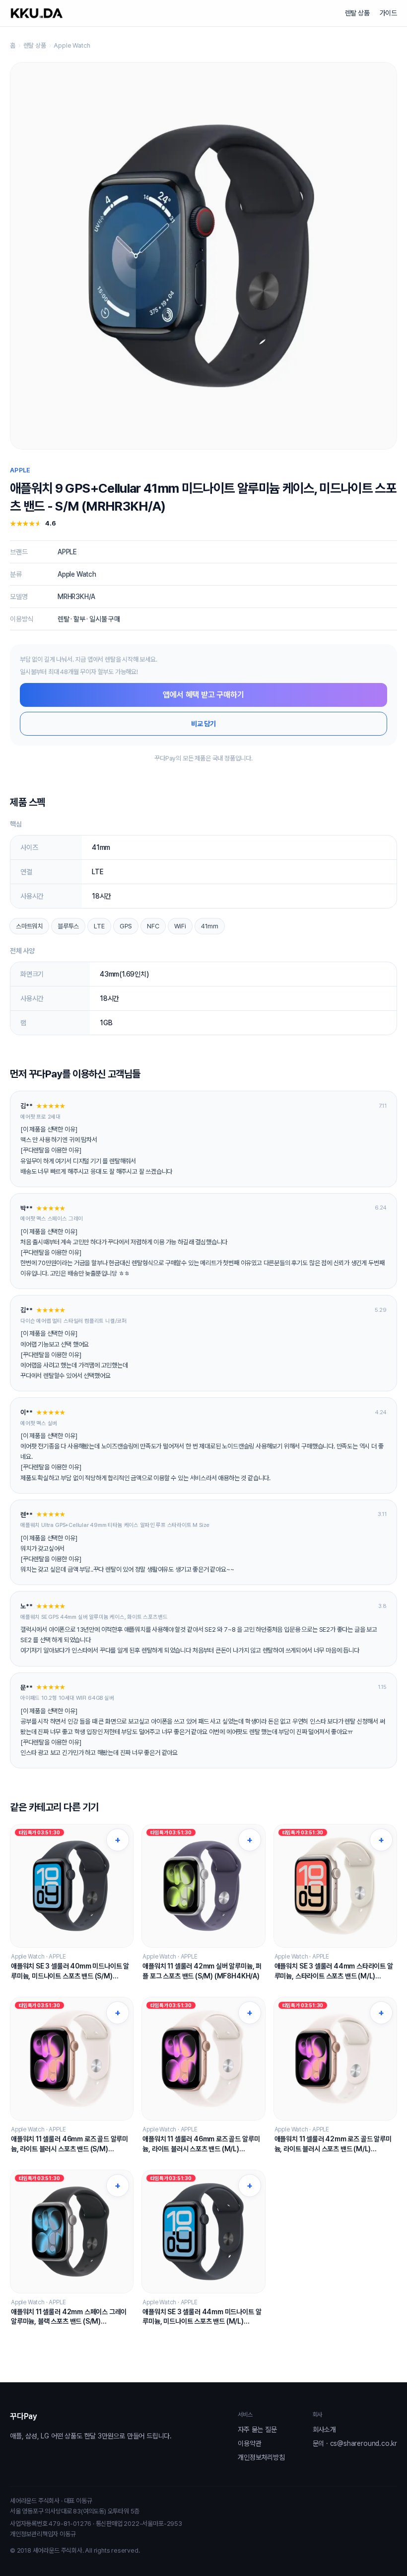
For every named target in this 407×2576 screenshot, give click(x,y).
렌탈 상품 (357, 13)
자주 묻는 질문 (257, 2429)
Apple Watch (72, 45)
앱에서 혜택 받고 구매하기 (203, 695)
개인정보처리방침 (261, 2457)
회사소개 (324, 2429)
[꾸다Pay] (37, 13)
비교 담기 (203, 724)
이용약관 (249, 2443)
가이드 (388, 13)
